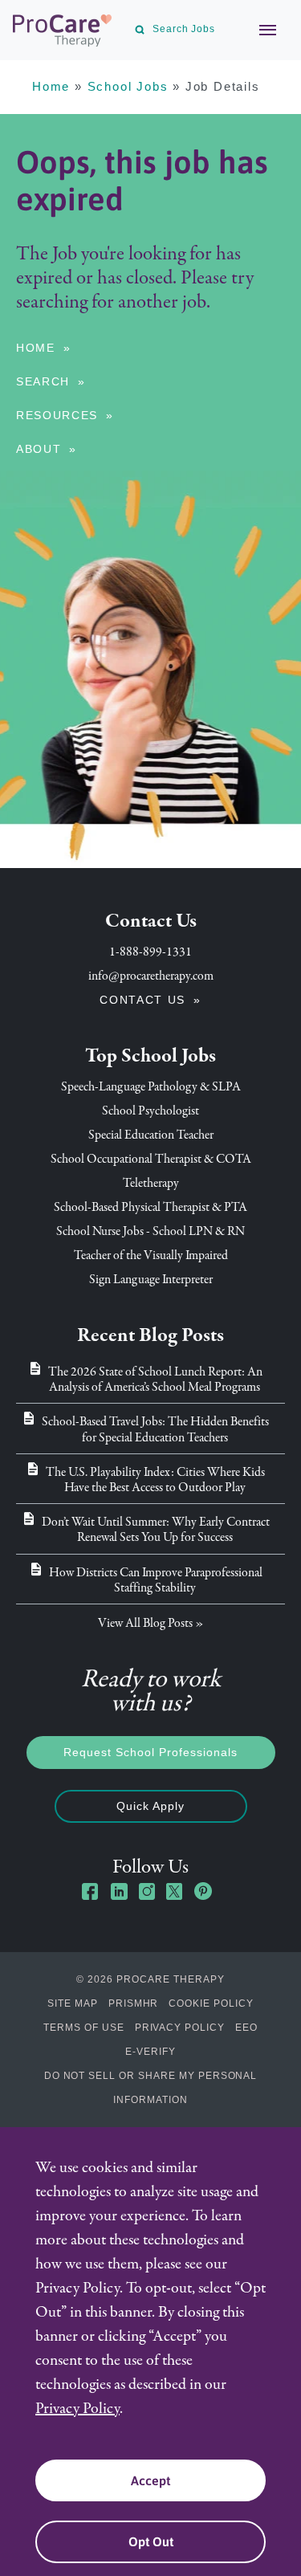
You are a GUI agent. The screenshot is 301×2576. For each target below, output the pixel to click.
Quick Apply (150, 1806)
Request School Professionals (150, 1752)
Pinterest (203, 1891)
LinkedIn (119, 1891)
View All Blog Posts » (151, 1623)
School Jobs (128, 86)
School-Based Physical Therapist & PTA (150, 1207)
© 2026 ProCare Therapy (150, 1979)
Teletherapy (151, 1183)
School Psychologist (150, 1111)
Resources (57, 415)
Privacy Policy (180, 2028)
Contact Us (142, 1000)
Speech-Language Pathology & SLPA (151, 1086)
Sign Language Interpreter (151, 1279)
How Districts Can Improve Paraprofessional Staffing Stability (156, 1580)
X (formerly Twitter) (175, 1893)
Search (43, 381)
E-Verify (150, 2052)
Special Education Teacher (151, 1135)
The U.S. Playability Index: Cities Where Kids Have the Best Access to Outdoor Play (155, 1480)
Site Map (73, 2003)
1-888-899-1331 (150, 952)
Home (51, 86)
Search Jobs (184, 29)
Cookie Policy (211, 2003)
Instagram (147, 1891)
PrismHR (134, 2003)
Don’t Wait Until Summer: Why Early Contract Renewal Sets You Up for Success (156, 1529)
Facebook (91, 1891)
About (39, 449)
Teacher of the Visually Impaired (151, 1255)
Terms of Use (84, 2028)
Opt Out (151, 2541)
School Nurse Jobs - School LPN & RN (150, 1231)
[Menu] (259, 30)
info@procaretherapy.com (151, 976)
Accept (150, 2480)
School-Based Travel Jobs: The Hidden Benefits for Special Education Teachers (155, 1429)
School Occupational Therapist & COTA (151, 1159)
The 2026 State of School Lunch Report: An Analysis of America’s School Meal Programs (155, 1379)
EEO (246, 2028)
